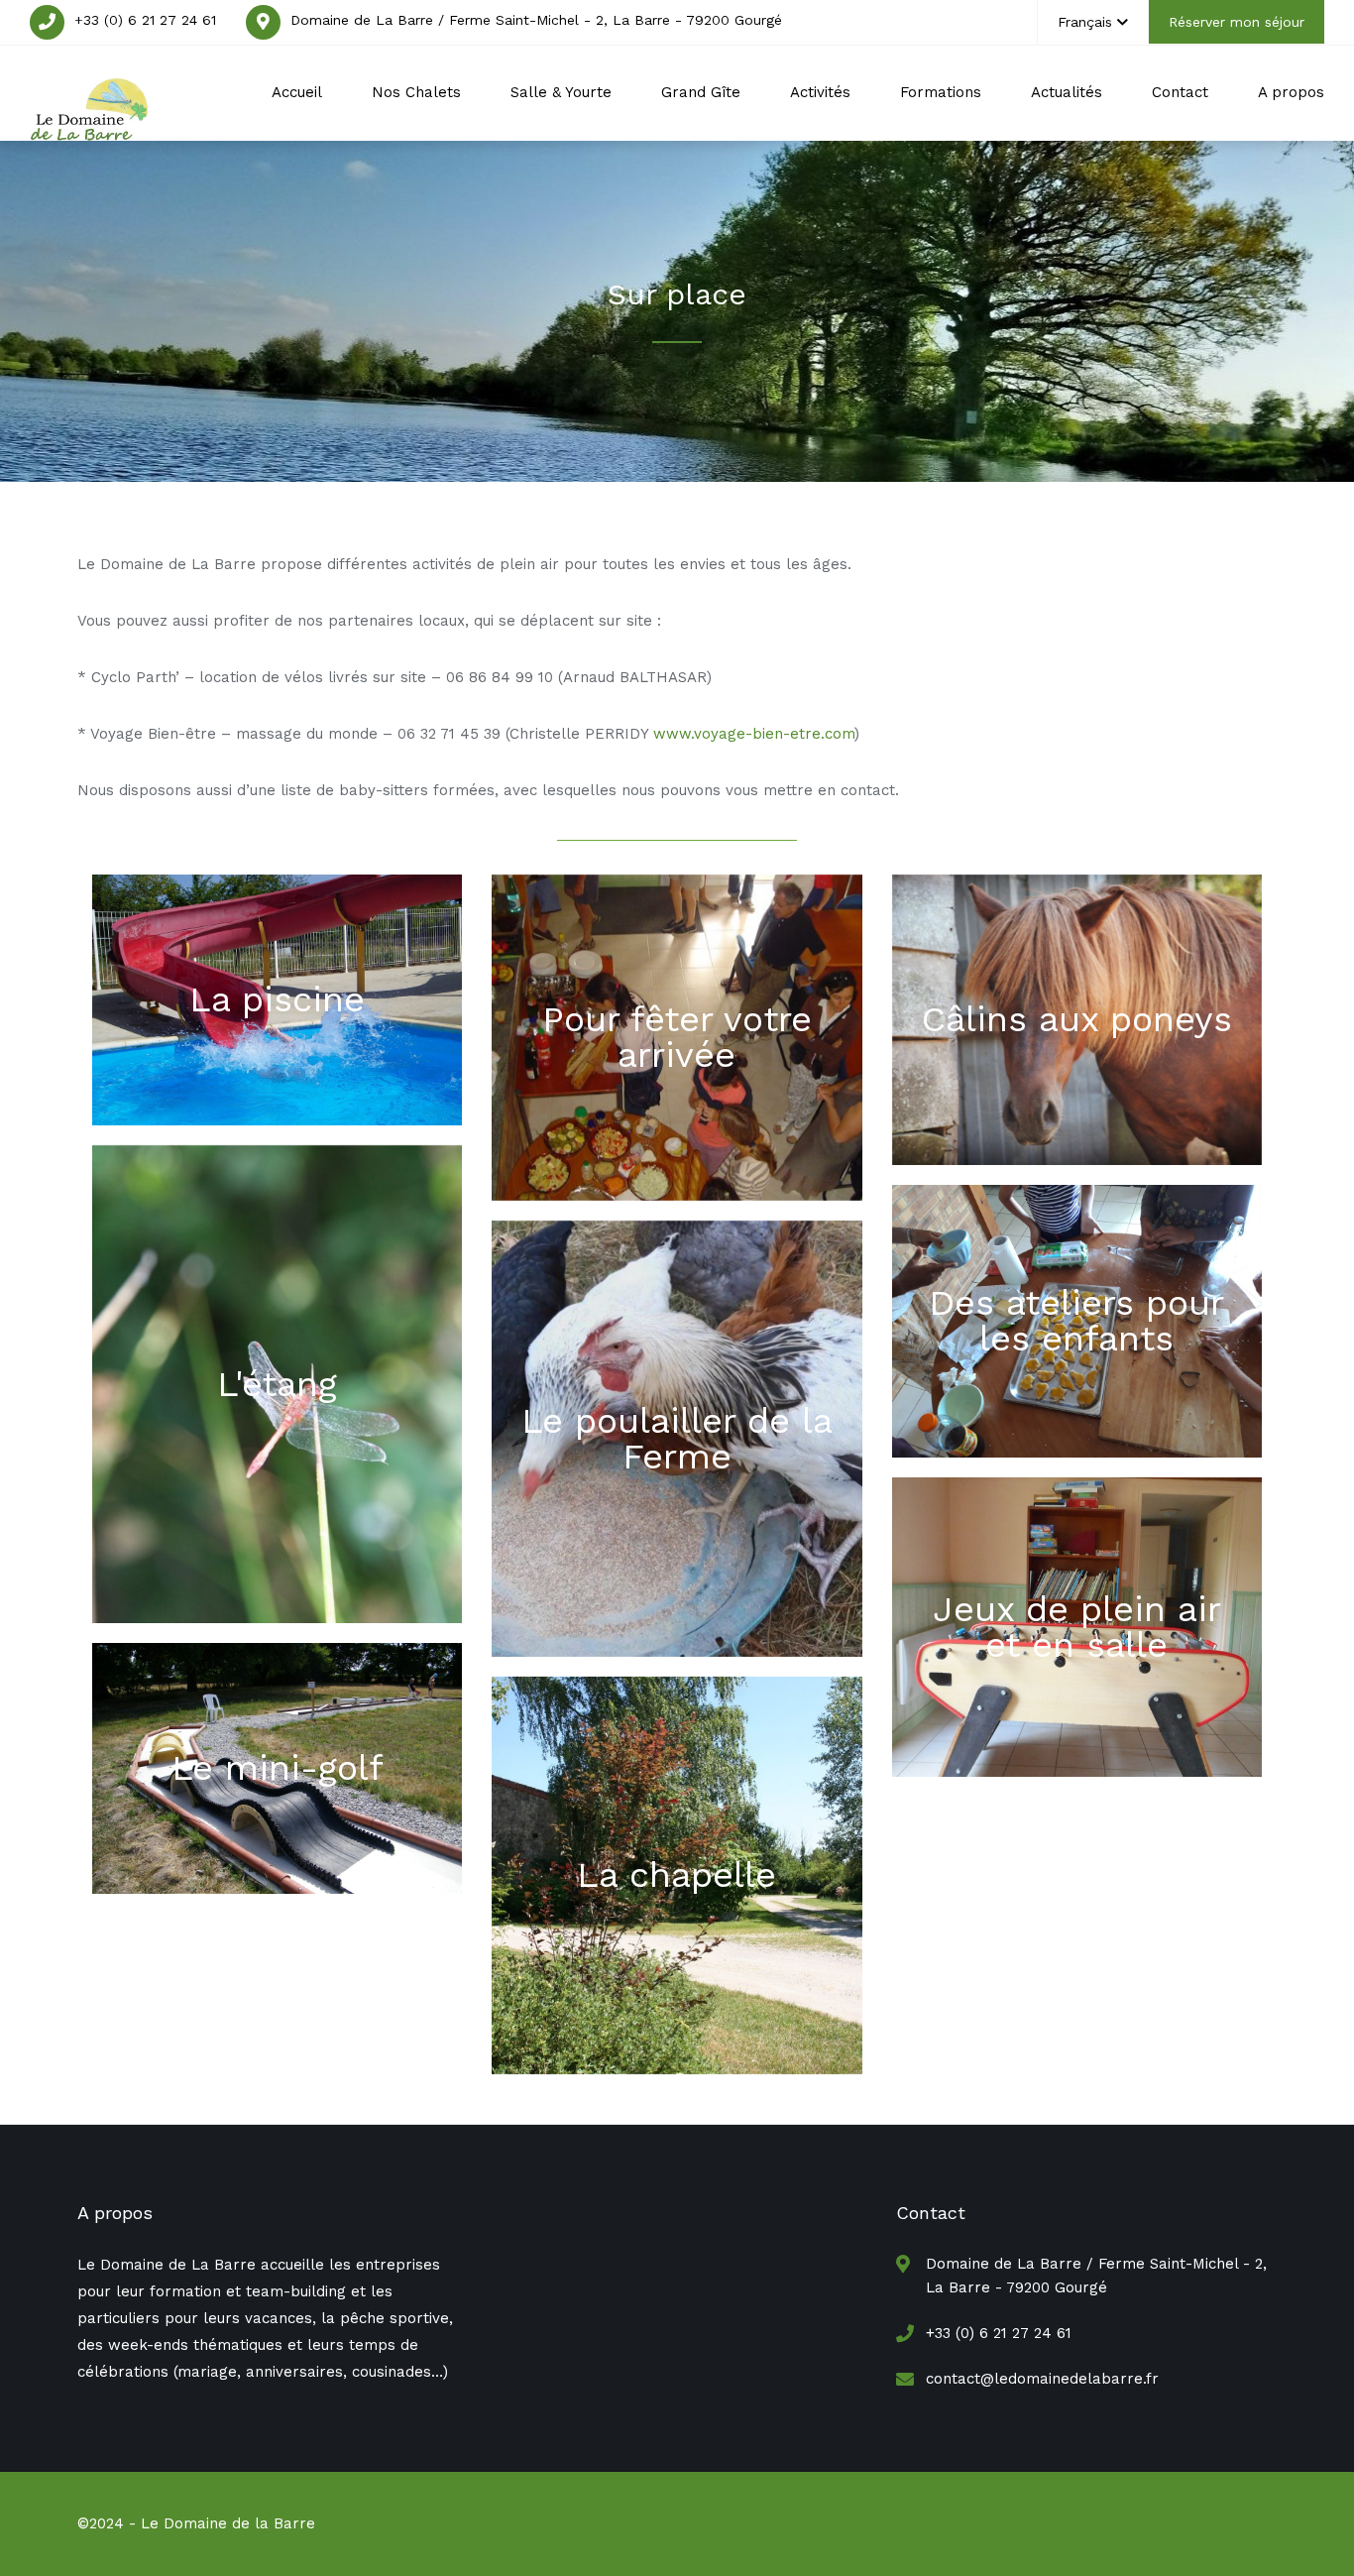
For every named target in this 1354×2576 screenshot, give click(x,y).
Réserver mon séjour (1237, 22)
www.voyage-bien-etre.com (754, 734)
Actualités (1067, 92)
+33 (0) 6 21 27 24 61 (145, 20)
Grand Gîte (701, 92)
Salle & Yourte (561, 92)
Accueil (297, 92)
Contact (1180, 92)
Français (1085, 22)
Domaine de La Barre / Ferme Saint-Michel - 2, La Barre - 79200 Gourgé (536, 20)
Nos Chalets (416, 92)
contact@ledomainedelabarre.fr (1042, 2379)
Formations (941, 92)
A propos (1291, 92)
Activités (820, 92)
